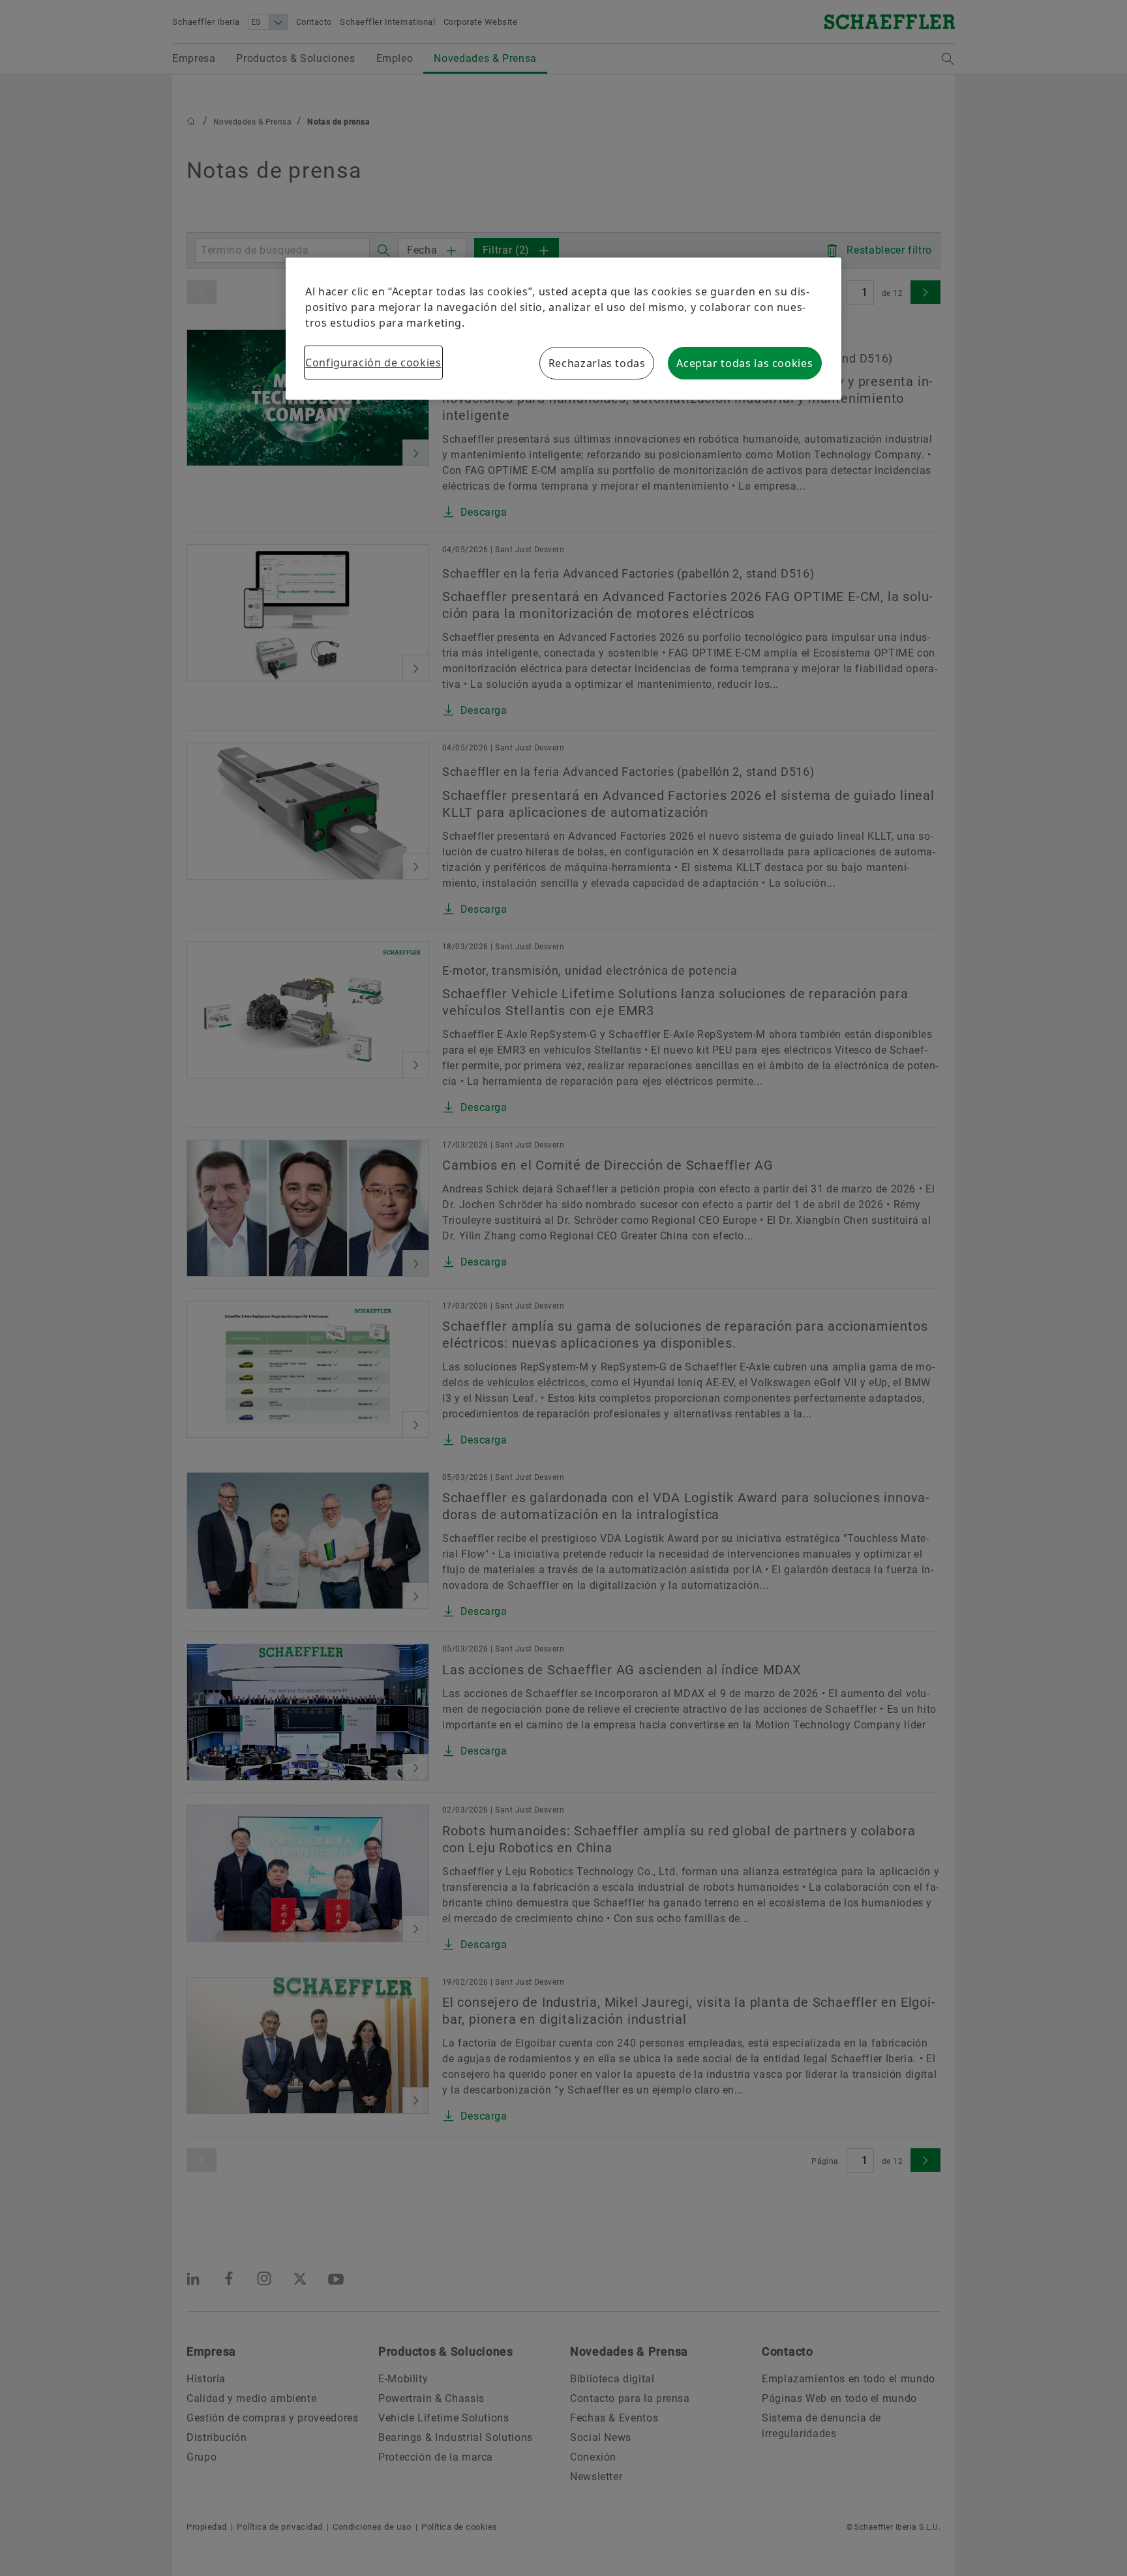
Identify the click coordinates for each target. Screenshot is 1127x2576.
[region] (563, 329)
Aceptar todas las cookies (744, 363)
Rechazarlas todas (597, 363)
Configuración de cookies (373, 363)
